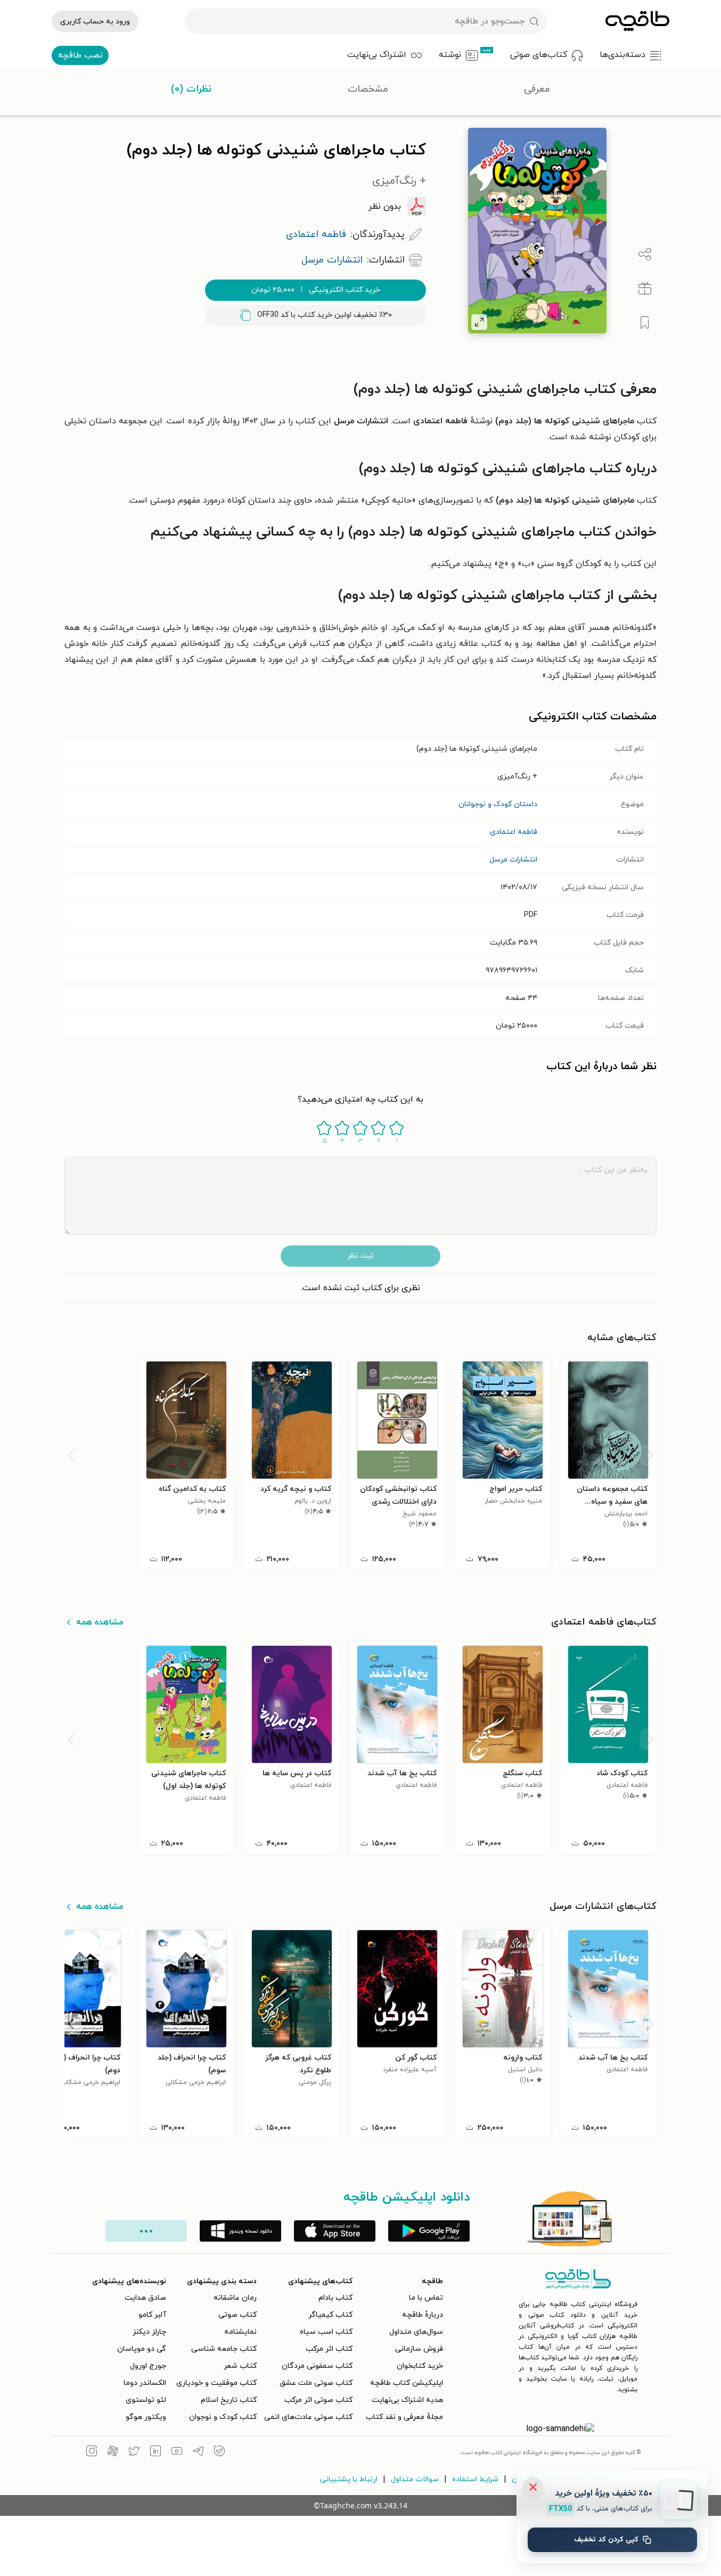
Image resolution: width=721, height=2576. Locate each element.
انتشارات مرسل (513, 860)
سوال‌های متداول (416, 2332)
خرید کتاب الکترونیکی (316, 290)
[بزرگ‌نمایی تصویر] (479, 322)
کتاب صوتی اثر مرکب (318, 2400)
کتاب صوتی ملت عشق (316, 2383)
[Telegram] (198, 2452)
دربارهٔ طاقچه (423, 2315)
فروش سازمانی (419, 2349)
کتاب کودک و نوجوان (223, 2417)
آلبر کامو (152, 2315)
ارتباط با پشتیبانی (349, 2479)
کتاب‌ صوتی (237, 2315)
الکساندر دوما (145, 2383)
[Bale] (219, 2452)
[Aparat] (113, 2452)
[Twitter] (134, 2452)
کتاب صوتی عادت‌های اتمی (308, 2417)
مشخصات (368, 89)
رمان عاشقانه (235, 2298)
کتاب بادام (335, 2298)
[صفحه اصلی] (637, 21)
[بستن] (533, 2487)
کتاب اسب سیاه (326, 2332)
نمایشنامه (240, 2332)
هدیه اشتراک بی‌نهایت (407, 2400)
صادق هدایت (145, 2298)
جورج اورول (148, 2366)
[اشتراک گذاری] (645, 255)
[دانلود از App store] (335, 2231)
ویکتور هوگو (146, 2417)
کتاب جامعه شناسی (224, 2349)
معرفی (537, 89)
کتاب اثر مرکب (329, 2349)
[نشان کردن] (645, 323)
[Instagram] (92, 2452)
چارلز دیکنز (149, 2332)
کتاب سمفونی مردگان (317, 2366)
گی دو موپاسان (142, 2349)
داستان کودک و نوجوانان (498, 804)
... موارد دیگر (146, 2231)
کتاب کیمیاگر (330, 2315)
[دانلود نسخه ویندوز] (240, 2231)
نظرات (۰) (191, 89)
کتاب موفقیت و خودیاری (216, 2383)
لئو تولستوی (146, 2400)
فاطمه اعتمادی (514, 832)
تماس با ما (426, 2298)
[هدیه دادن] (645, 289)
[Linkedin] (155, 2452)
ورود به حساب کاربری (95, 22)
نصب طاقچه (80, 55)
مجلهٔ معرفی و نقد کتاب (404, 2417)
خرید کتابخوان (420, 2366)
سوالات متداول (415, 2479)
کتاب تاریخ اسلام (229, 2400)
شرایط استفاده (475, 2479)
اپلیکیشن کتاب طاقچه (407, 2383)
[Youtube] (177, 2452)
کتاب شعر (240, 2366)
